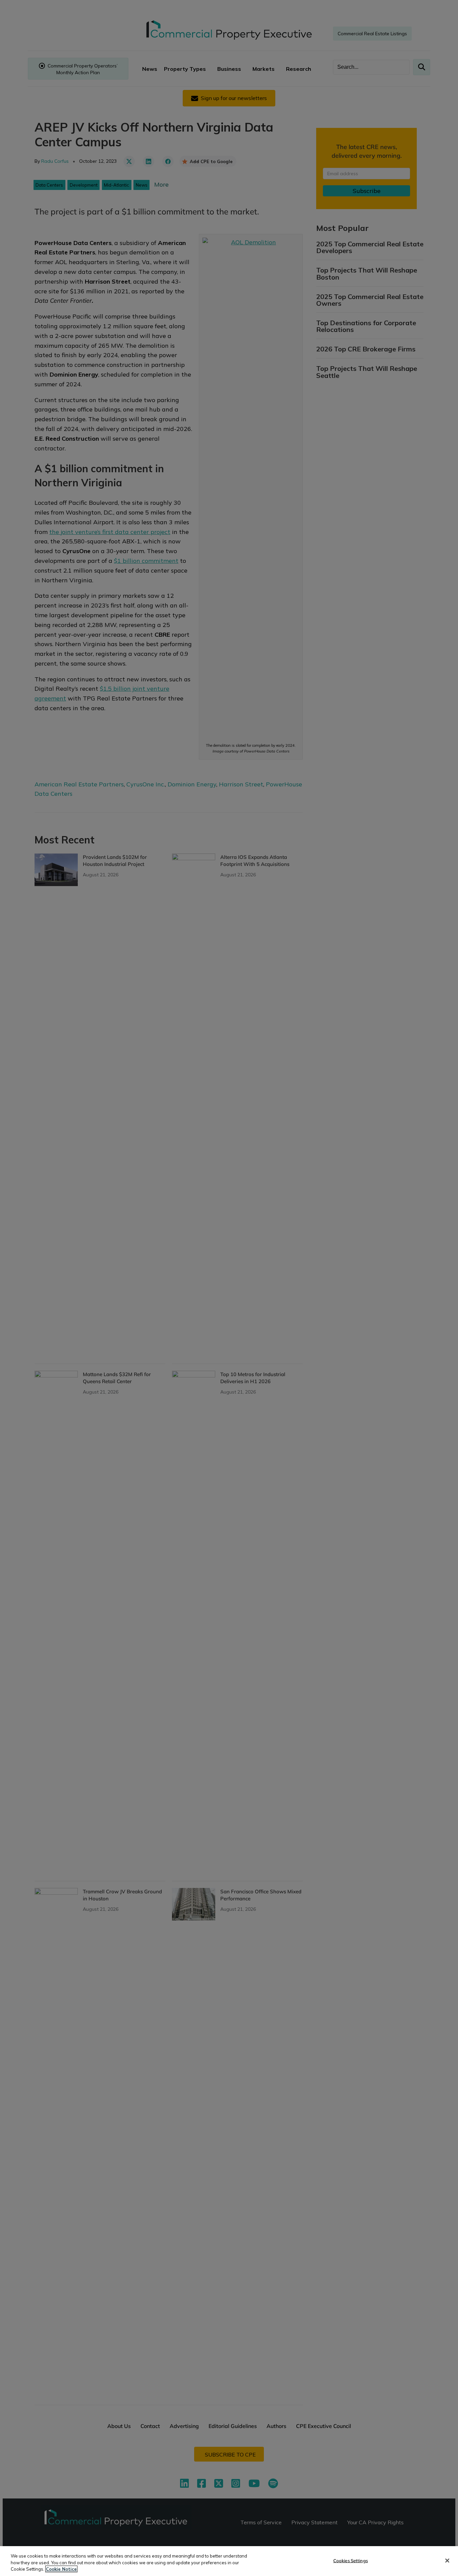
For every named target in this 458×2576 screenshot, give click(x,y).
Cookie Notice (61, 2569)
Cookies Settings (351, 2560)
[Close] (447, 2561)
